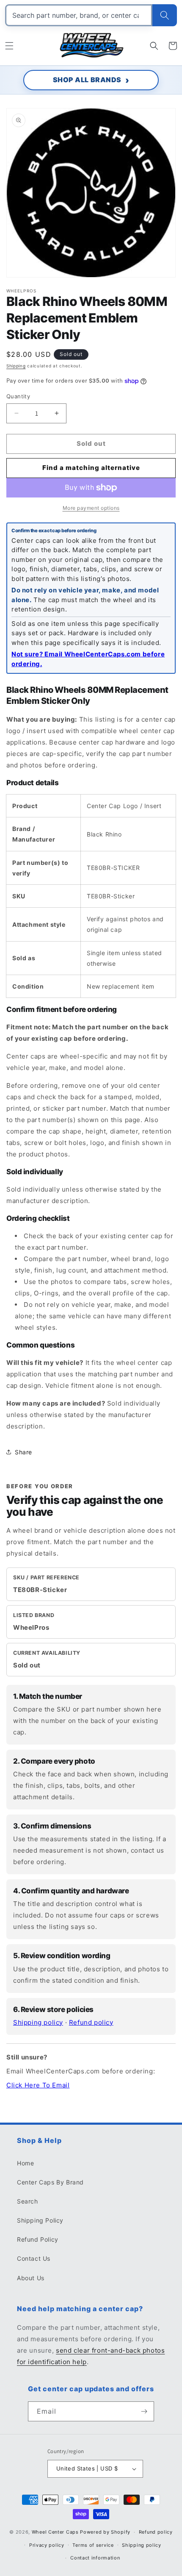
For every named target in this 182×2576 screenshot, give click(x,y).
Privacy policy (47, 2545)
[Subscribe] (144, 2411)
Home (25, 2163)
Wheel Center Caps (55, 2532)
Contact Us (34, 2258)
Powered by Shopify (105, 2532)
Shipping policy (38, 2022)
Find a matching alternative (91, 468)
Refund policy (91, 2022)
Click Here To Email (38, 2085)
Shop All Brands (87, 80)
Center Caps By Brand (50, 2182)
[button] (9, 46)
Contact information (95, 2558)
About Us (31, 2278)
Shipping (16, 366)
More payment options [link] (91, 508)
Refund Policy (38, 2239)
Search (28, 2201)
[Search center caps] (165, 15)
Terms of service (93, 2545)
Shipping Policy (40, 2220)
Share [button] (23, 1452)
